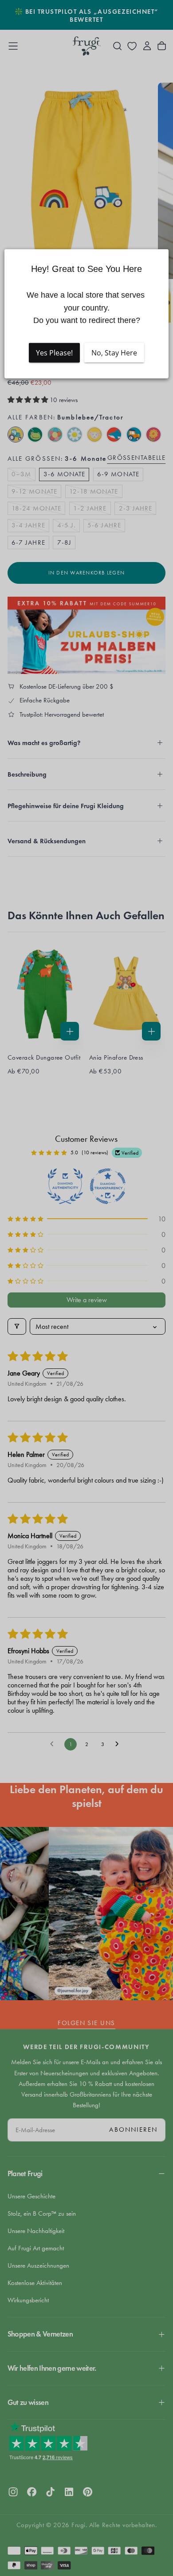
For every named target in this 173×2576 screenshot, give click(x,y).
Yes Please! (54, 353)
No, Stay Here (114, 353)
